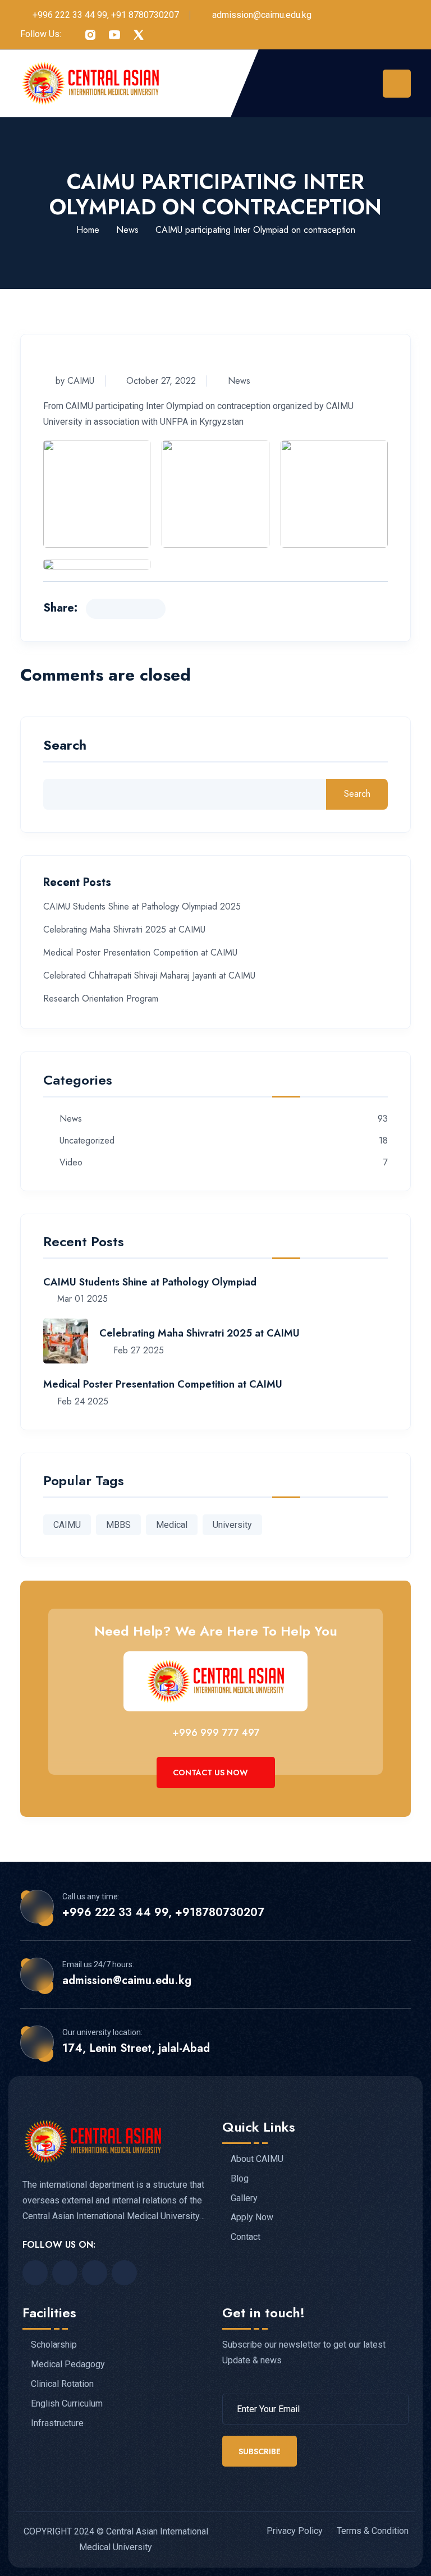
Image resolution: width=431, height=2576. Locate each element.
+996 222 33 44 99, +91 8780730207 (106, 15)
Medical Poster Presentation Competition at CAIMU (140, 952)
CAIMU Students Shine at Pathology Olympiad (150, 1282)
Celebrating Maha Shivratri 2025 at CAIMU (124, 929)
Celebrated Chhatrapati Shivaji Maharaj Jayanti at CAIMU (149, 975)
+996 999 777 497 (216, 1733)
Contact (246, 2237)
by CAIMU (75, 381)
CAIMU (67, 1525)
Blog (240, 2179)
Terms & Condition (373, 2531)
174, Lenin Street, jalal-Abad (136, 2049)
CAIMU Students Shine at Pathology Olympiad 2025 (142, 906)
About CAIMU (257, 2159)
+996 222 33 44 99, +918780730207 (163, 1913)
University (232, 1525)
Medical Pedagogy (68, 2364)
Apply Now (252, 2217)
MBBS (118, 1525)
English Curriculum (67, 2404)
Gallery (244, 2198)
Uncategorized (87, 1141)
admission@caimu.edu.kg (262, 15)
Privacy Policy (295, 2531)
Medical (172, 1525)
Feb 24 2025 (81, 1401)
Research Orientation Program (101, 998)
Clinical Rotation (62, 2384)
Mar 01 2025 (81, 1299)
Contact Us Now (212, 1773)
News (127, 230)
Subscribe (260, 2451)
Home (88, 230)
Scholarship (54, 2345)
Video (71, 1163)
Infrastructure (57, 2423)
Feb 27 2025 (137, 1350)
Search (65, 747)
